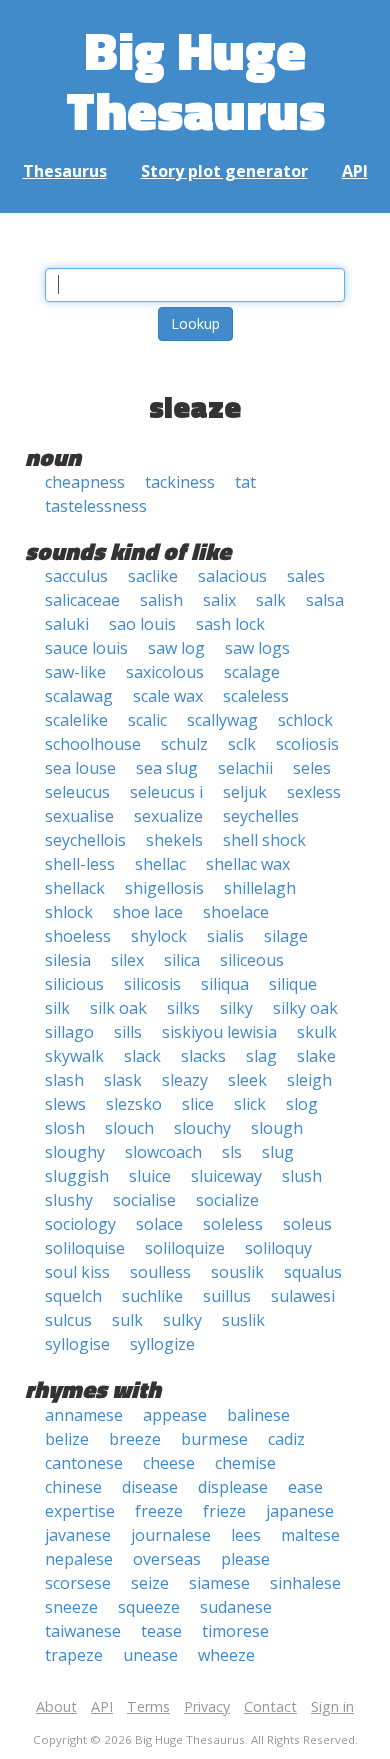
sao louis (142, 624)
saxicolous (165, 672)
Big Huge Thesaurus (195, 79)
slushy (69, 1200)
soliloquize (185, 1248)
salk (271, 600)
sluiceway (226, 1176)
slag (261, 1056)
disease (150, 1487)
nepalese (79, 1559)
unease (150, 1655)
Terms (148, 1706)
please (245, 1559)
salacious (232, 576)
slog (302, 1104)
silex (127, 960)
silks (183, 1008)
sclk (242, 744)
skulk (317, 1032)
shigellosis (164, 888)
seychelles (261, 816)
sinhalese (305, 1583)
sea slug (167, 768)
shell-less (80, 864)
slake (316, 1056)
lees (246, 1535)
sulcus (68, 1320)
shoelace (236, 912)
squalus (313, 1272)
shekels (174, 840)
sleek (247, 1080)
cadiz (286, 1439)
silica (182, 960)
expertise (80, 1511)
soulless (160, 1272)
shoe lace (148, 912)
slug (278, 1152)
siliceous (252, 960)
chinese (73, 1487)
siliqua (225, 984)
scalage (252, 672)
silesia (68, 960)
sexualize (168, 816)
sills (128, 1032)
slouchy (202, 1128)
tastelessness (96, 506)
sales (306, 576)
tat (245, 482)
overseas (167, 1559)
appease (175, 1415)
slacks (203, 1056)
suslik (243, 1320)
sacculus (76, 576)
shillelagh (260, 888)
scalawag (79, 696)
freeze (159, 1511)
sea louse (80, 768)
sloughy (75, 1152)
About (56, 1706)
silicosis (152, 984)
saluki (67, 624)
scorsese (78, 1583)
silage (286, 936)
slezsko (134, 1104)
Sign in (332, 1706)
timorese (235, 1631)
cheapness (85, 482)
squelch (73, 1296)
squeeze (149, 1607)
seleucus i (166, 792)
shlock (69, 912)
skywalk (74, 1056)
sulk (127, 1320)
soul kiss (77, 1272)
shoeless (78, 936)
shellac (160, 864)
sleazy (185, 1080)
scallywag (222, 720)
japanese (300, 1511)
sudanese (236, 1607)
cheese (169, 1463)
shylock (159, 936)
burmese (214, 1439)
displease (233, 1487)
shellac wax (248, 864)
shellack (75, 888)
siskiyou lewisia (219, 1032)
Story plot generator (224, 171)
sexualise (79, 816)
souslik (237, 1272)
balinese (258, 1415)
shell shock (264, 840)
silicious (74, 984)
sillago (69, 1032)
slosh (65, 1128)
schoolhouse (93, 744)
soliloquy (278, 1248)
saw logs (257, 648)
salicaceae (82, 600)
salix (219, 600)
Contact (270, 1706)
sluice (150, 1176)
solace (159, 1224)
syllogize (162, 1344)
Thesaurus (65, 171)
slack (142, 1056)
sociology (80, 1224)
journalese (171, 1535)
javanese (78, 1535)
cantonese (84, 1463)
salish (161, 600)
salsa (325, 600)
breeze (135, 1439)
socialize (227, 1200)
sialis (225, 936)
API (355, 171)
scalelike (76, 720)
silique (293, 984)
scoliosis (307, 744)
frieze (224, 1511)
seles (312, 768)
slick (250, 1104)
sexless (314, 792)
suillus (227, 1296)
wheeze (226, 1655)
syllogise (77, 1344)
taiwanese (83, 1631)
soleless (233, 1224)
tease (161, 1631)
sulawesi (303, 1296)
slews (65, 1104)
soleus (307, 1224)
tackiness (180, 482)
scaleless (256, 696)
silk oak (118, 1008)
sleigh (309, 1080)
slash (64, 1080)
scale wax (168, 696)
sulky (182, 1320)
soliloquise (85, 1248)
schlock (305, 720)
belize (67, 1439)
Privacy (207, 1706)
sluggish (77, 1176)
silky (236, 1008)
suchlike (152, 1296)
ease (305, 1487)
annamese (84, 1415)
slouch (129, 1128)
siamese (219, 1583)
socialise (144, 1200)
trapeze (74, 1655)
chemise (245, 1463)
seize (150, 1583)
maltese (310, 1535)
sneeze (71, 1607)
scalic (147, 720)
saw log (176, 648)
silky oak (305, 1008)
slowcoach (163, 1152)
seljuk (245, 792)
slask (123, 1080)
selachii (245, 768)
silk (57, 1008)
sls (232, 1152)
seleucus (77, 792)
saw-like (75, 672)
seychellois (85, 840)
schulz (184, 744)
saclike (153, 576)
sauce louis (86, 648)
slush (302, 1176)
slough (277, 1128)
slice (198, 1104)
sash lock (230, 624)
